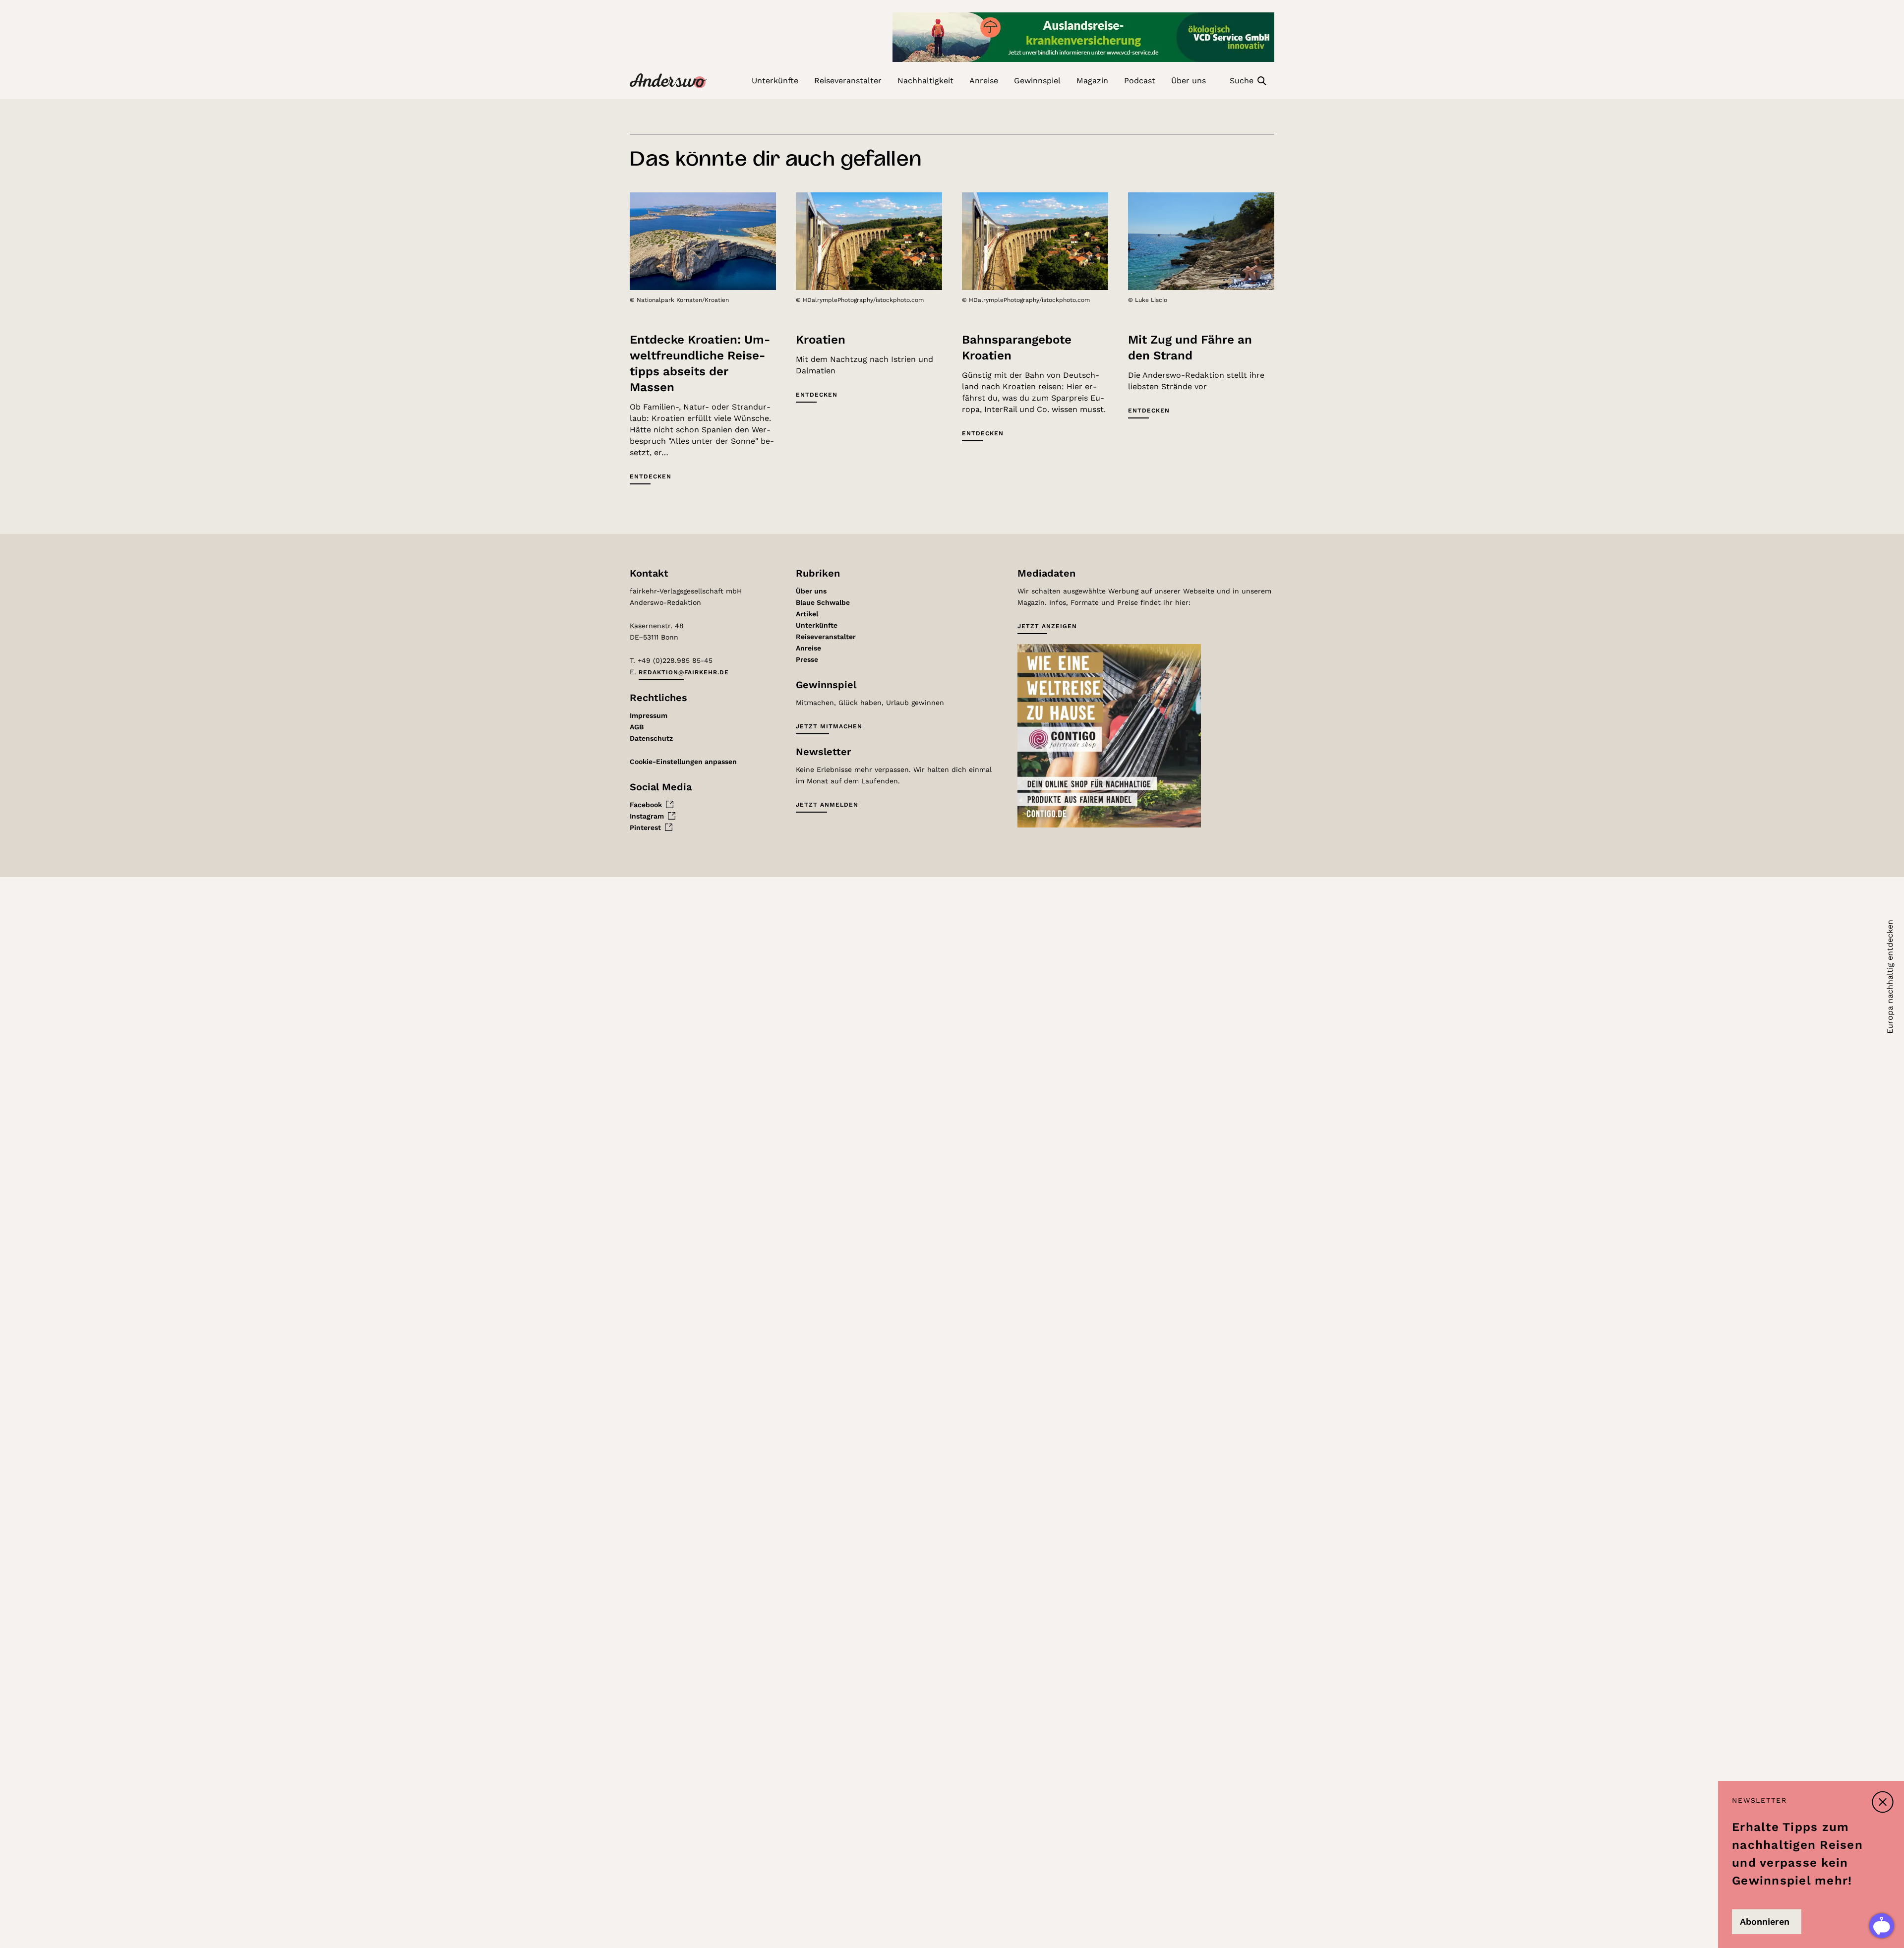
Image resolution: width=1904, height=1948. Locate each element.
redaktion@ (684, 672)
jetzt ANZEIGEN (1047, 626)
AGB (637, 727)
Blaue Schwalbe (823, 602)
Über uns (811, 591)
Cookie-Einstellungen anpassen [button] (683, 762)
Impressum (649, 715)
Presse (807, 659)
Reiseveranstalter (826, 637)
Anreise (808, 648)
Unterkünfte (817, 625)
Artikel (807, 614)
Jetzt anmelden (827, 805)
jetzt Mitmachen (829, 726)
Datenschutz (651, 738)
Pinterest (645, 827)
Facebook (646, 805)
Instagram (647, 816)
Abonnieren (1765, 1921)
